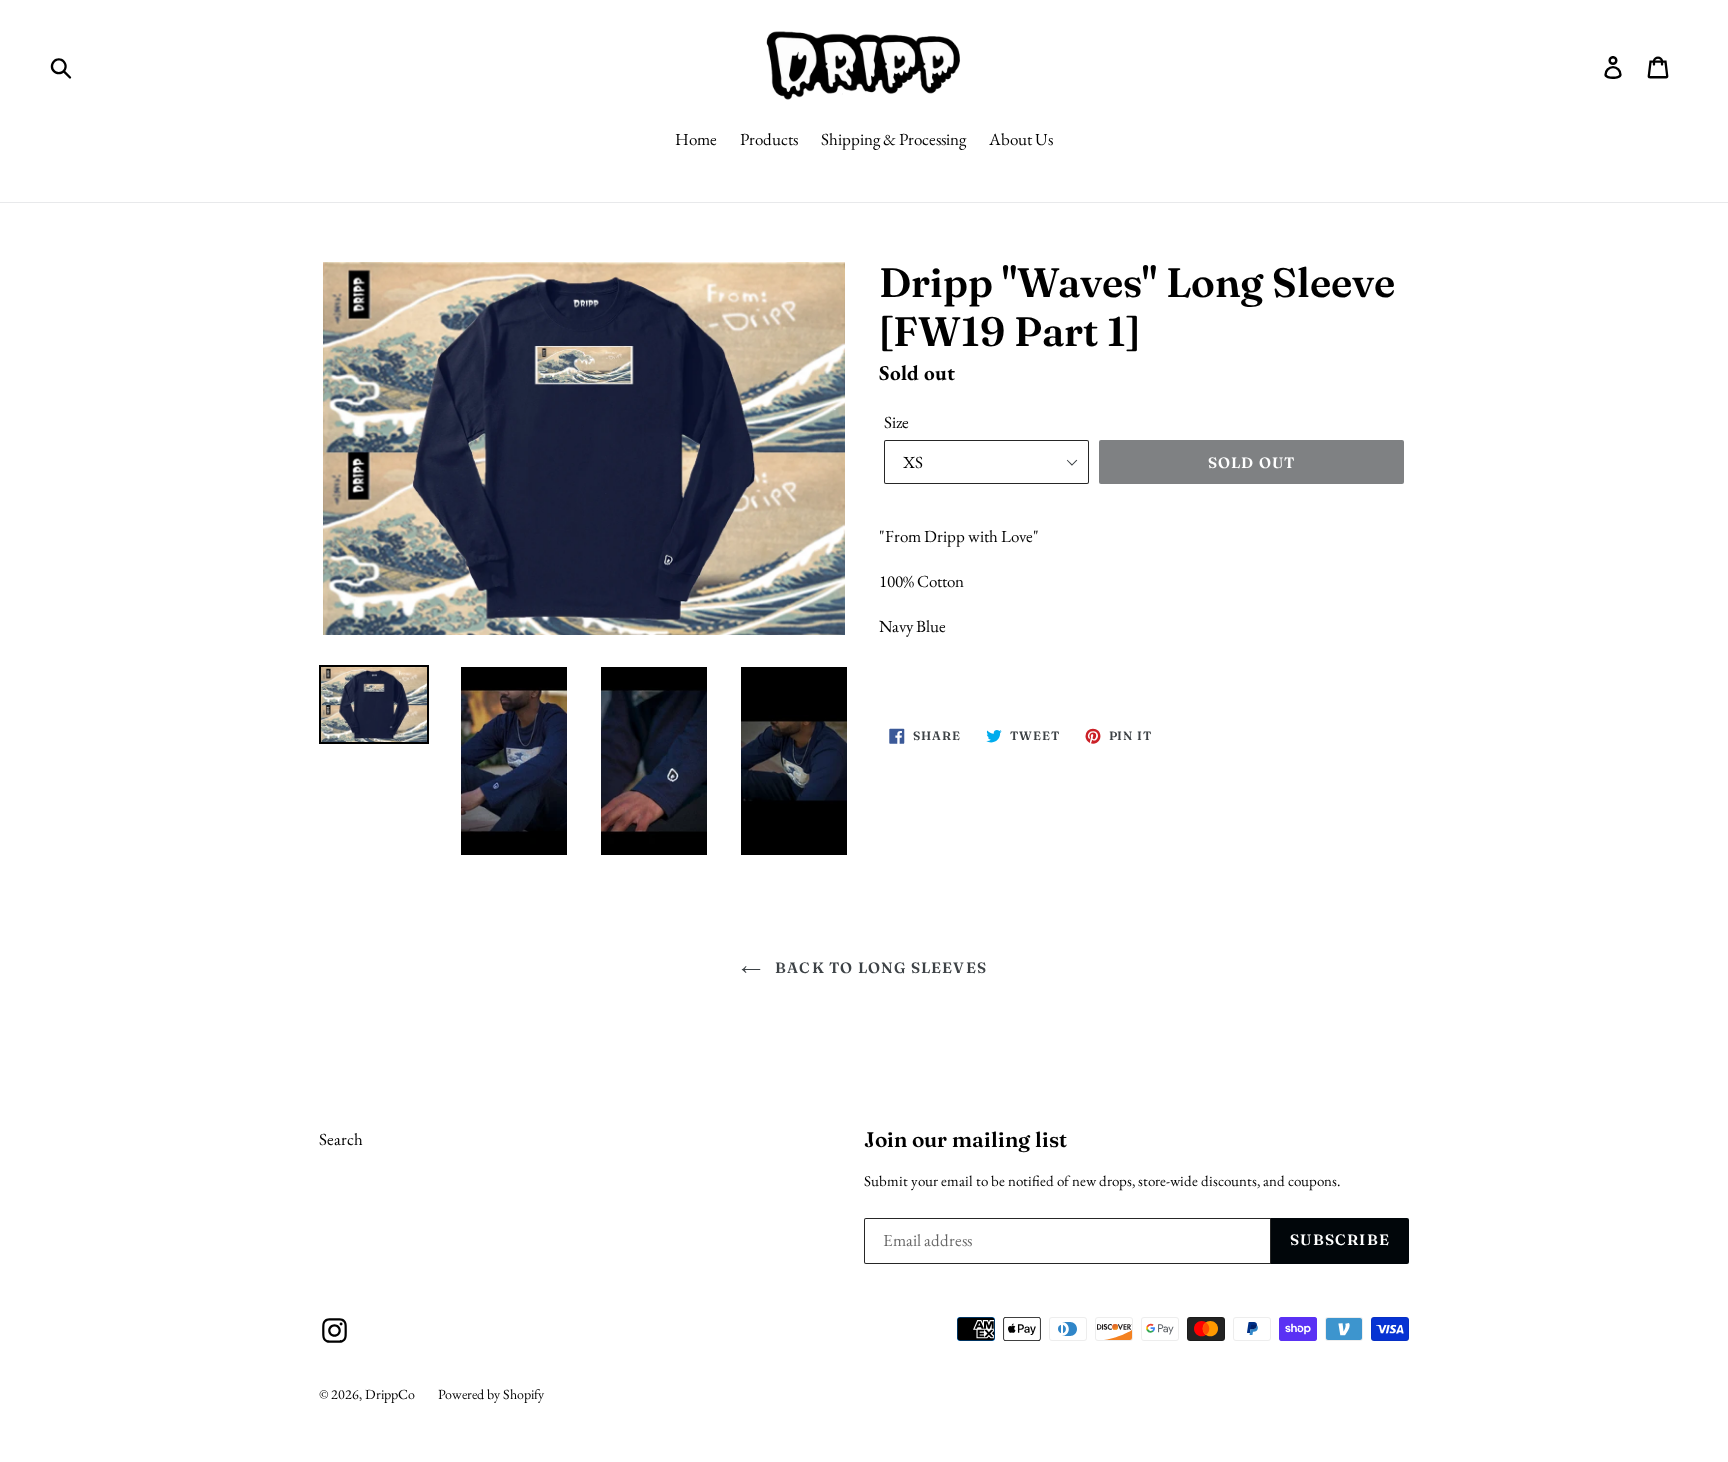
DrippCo (390, 1394)
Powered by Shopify (491, 1394)
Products (769, 139)
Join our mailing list (965, 1139)
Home (696, 139)
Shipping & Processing (893, 139)
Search (341, 1139)
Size (896, 422)
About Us (1021, 139)
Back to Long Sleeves (879, 967)
